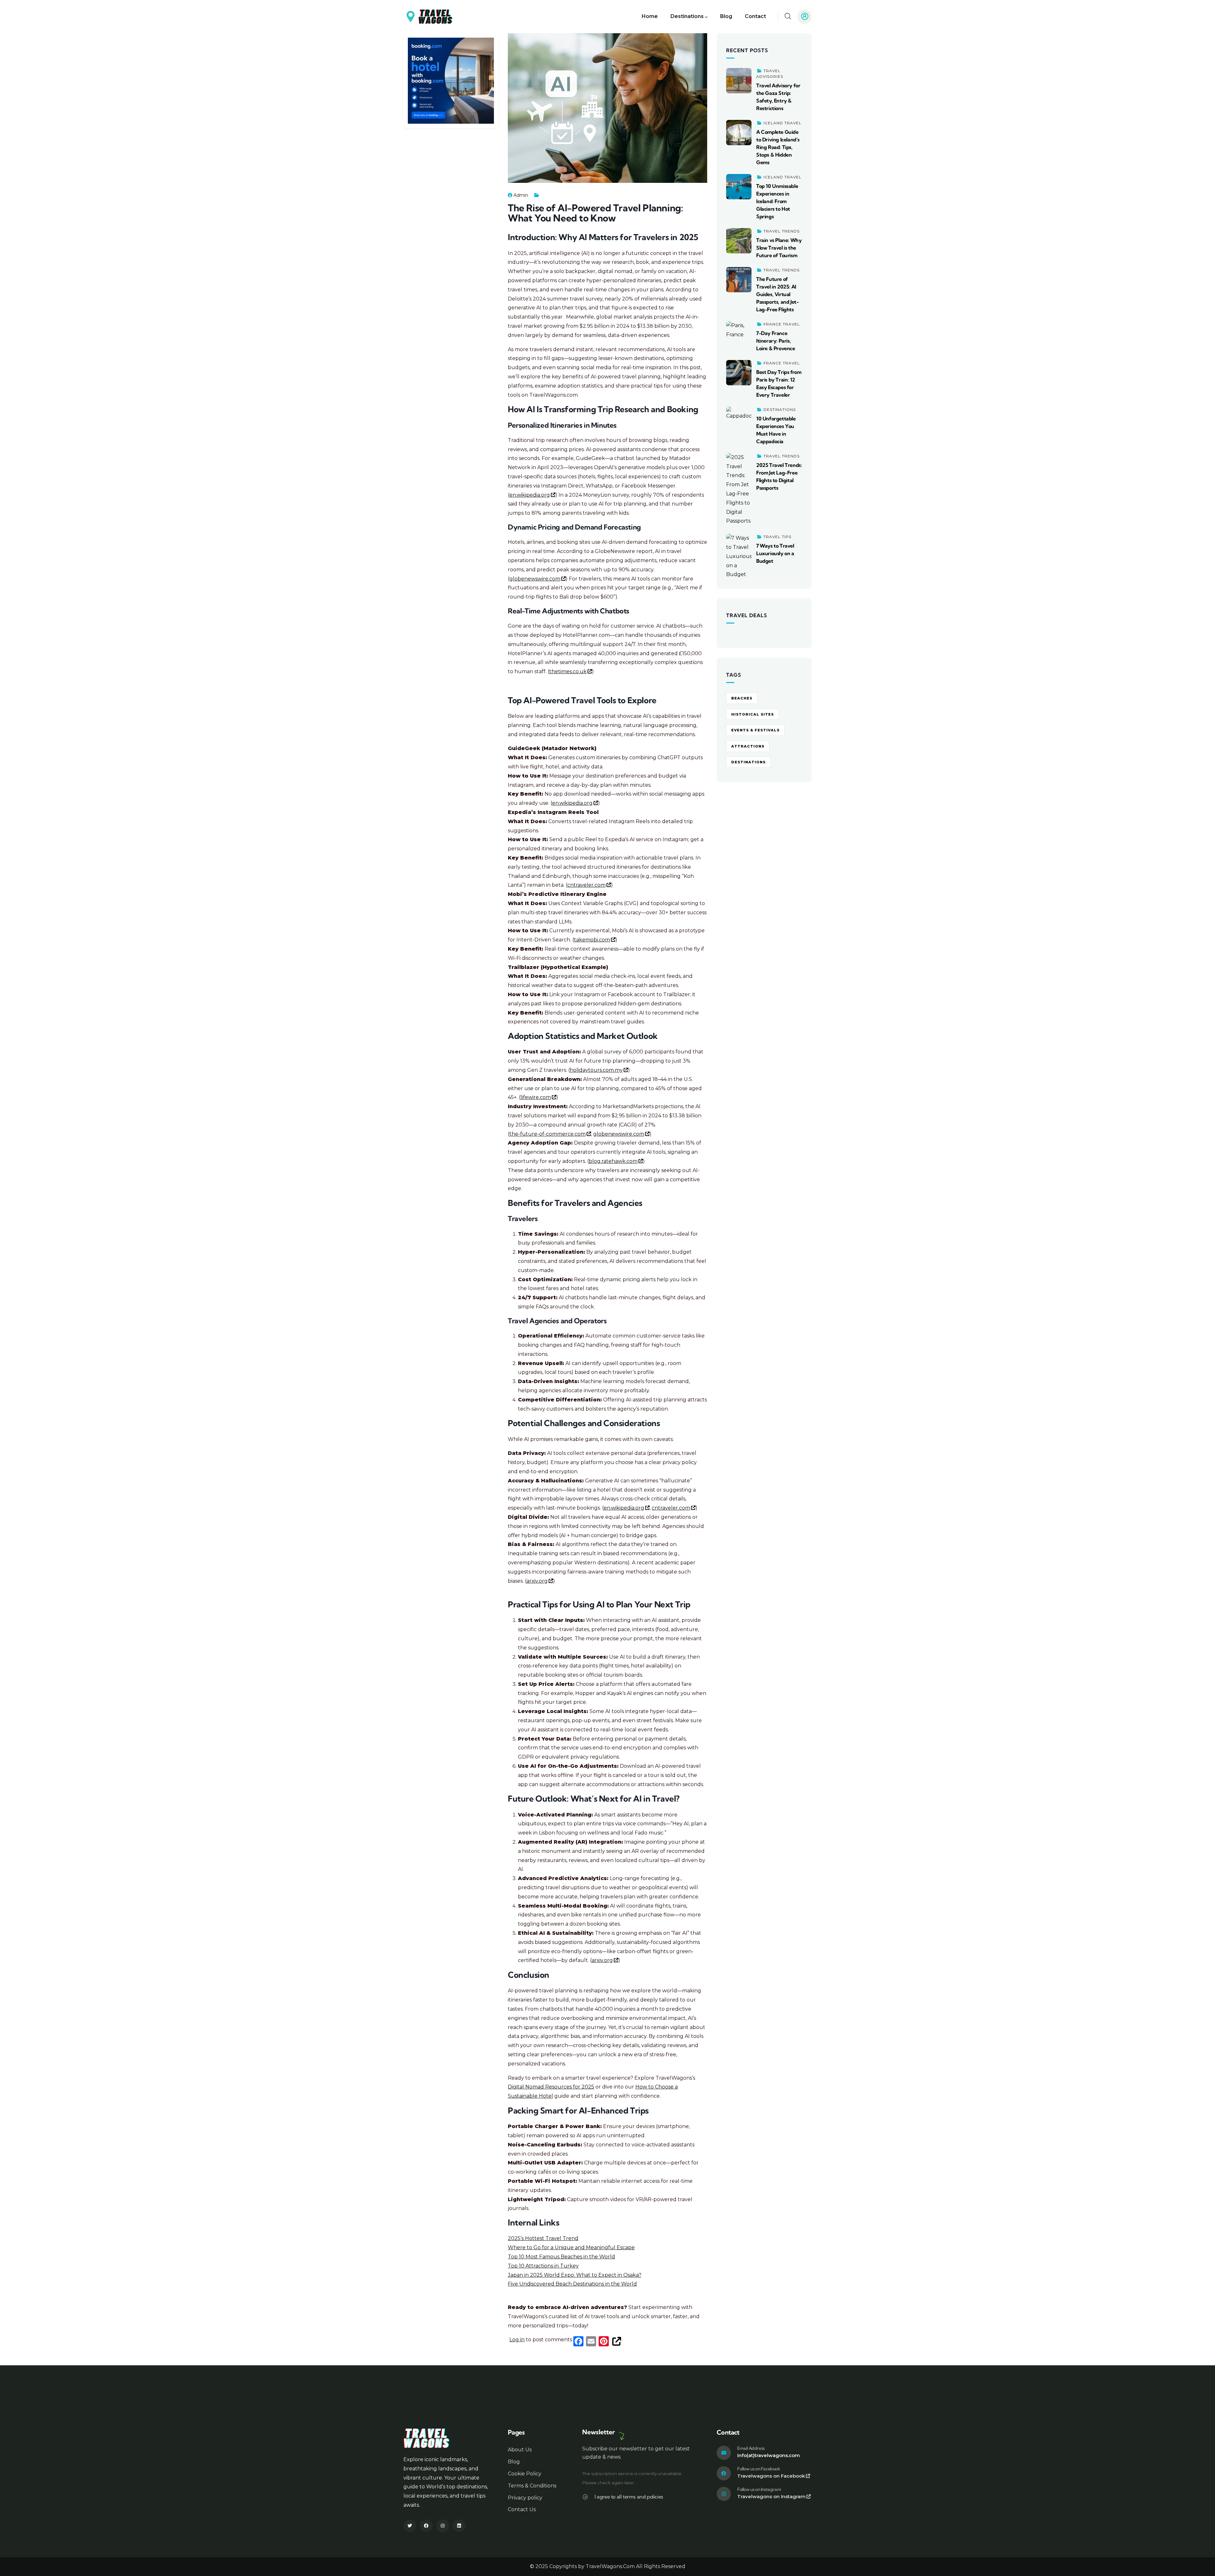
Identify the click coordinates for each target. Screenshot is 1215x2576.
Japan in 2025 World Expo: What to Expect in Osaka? (575, 2275)
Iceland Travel (782, 123)
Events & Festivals (755, 730)
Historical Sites (753, 714)
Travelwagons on (771, 2476)
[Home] (428, 17)
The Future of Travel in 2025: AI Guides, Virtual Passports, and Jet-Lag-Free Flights (777, 294)
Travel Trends (782, 231)
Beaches (742, 698)
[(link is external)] (616, 2341)
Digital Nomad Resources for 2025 (551, 2087)
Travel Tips (777, 537)
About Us (520, 2450)
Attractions (748, 746)
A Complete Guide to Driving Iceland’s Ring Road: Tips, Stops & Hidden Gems (778, 147)
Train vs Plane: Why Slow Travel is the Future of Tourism (779, 248)
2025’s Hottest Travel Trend (543, 2238)
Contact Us (522, 2509)
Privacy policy (525, 2498)
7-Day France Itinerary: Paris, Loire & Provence (776, 341)
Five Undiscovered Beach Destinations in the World (572, 2284)
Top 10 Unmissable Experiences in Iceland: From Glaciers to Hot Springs (777, 201)
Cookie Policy (525, 2474)
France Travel (782, 324)
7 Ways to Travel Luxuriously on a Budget (775, 553)
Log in (517, 2340)
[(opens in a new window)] (451, 42)
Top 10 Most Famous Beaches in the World (561, 2257)
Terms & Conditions (532, 2486)
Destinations (780, 410)
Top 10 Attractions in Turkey (543, 2266)
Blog (514, 2462)
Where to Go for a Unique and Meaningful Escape (571, 2247)
